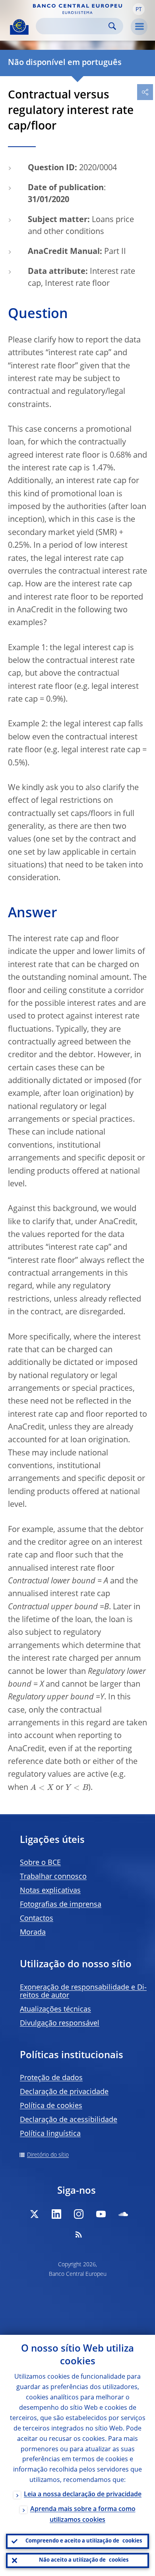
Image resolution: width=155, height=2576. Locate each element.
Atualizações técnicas (55, 2010)
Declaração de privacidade (64, 2092)
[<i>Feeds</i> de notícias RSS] (79, 2234)
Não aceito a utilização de (84, 2560)
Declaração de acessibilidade (69, 2120)
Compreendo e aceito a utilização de (84, 2541)
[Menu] (139, 27)
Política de (51, 2106)
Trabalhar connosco (53, 1877)
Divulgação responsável (60, 2023)
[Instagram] (79, 2214)
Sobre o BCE (40, 1863)
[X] (34, 2214)
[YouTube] (101, 2214)
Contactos (37, 1919)
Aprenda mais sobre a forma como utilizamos (83, 2515)
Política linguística (50, 2134)
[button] (139, 9)
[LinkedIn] (56, 2214)
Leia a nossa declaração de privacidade (83, 2495)
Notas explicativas (50, 1891)
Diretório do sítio (48, 2155)
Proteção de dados (51, 2078)
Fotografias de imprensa (61, 1905)
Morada (33, 1933)
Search (112, 26)
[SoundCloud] (123, 2214)
